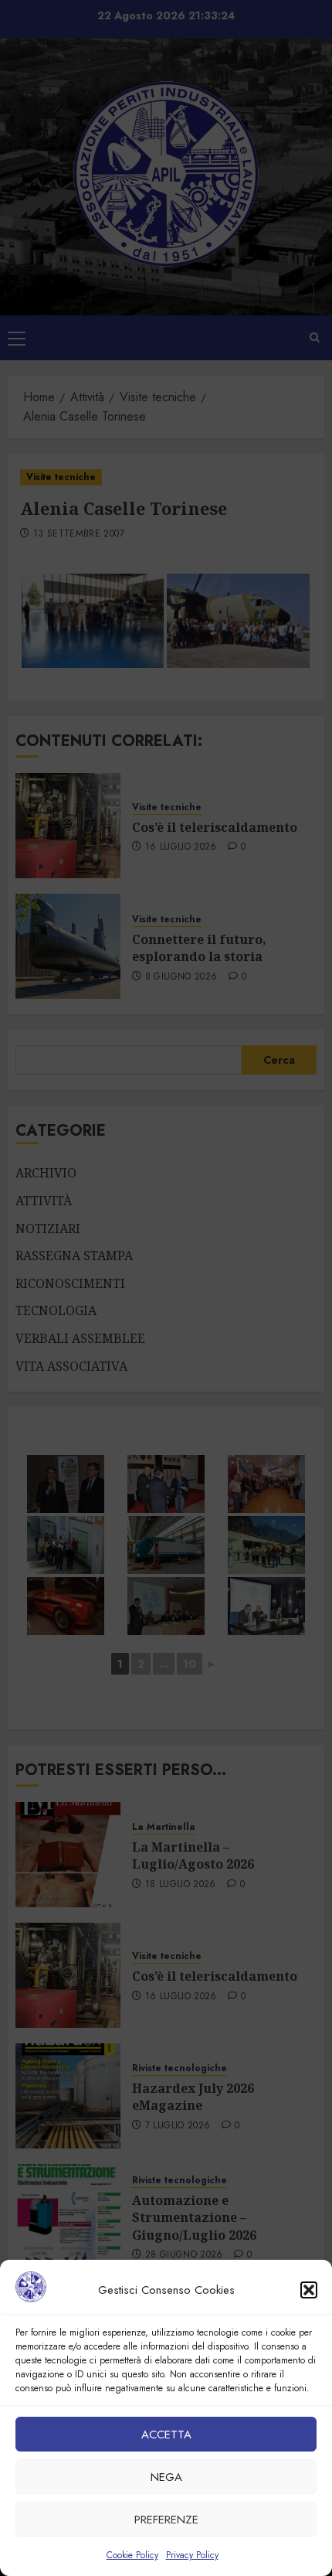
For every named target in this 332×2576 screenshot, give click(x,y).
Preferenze (166, 2520)
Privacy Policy (192, 2555)
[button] (309, 2290)
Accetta (166, 2435)
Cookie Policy (132, 2555)
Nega (166, 2477)
